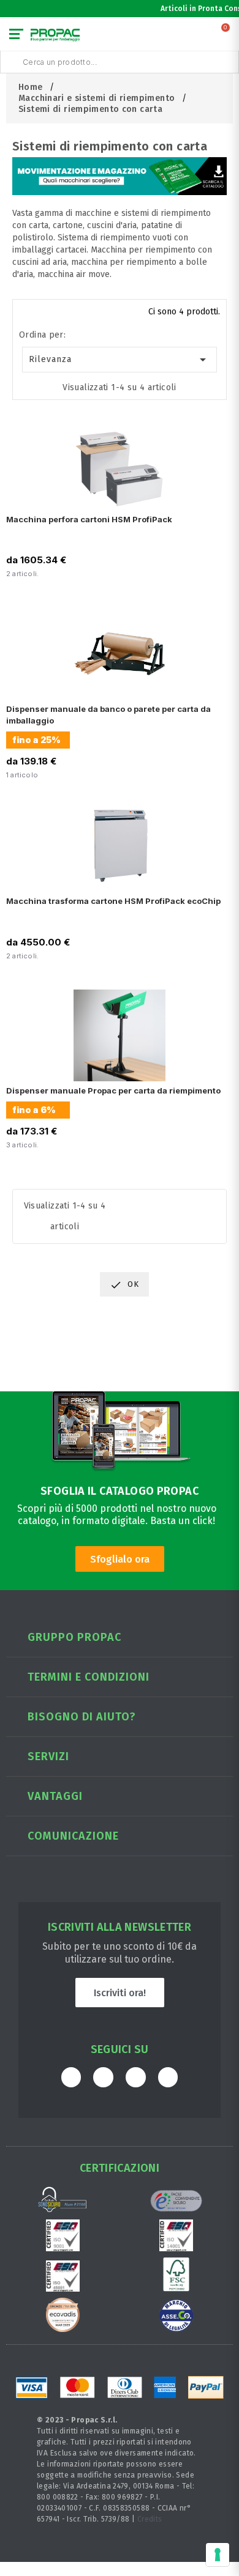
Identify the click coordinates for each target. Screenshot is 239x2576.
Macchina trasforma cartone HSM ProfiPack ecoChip (113, 901)
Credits (150, 2519)
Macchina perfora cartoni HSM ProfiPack (89, 519)
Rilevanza (120, 360)
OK (124, 1285)
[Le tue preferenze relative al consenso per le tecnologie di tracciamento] (218, 2555)
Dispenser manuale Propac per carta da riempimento (113, 1090)
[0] (226, 37)
